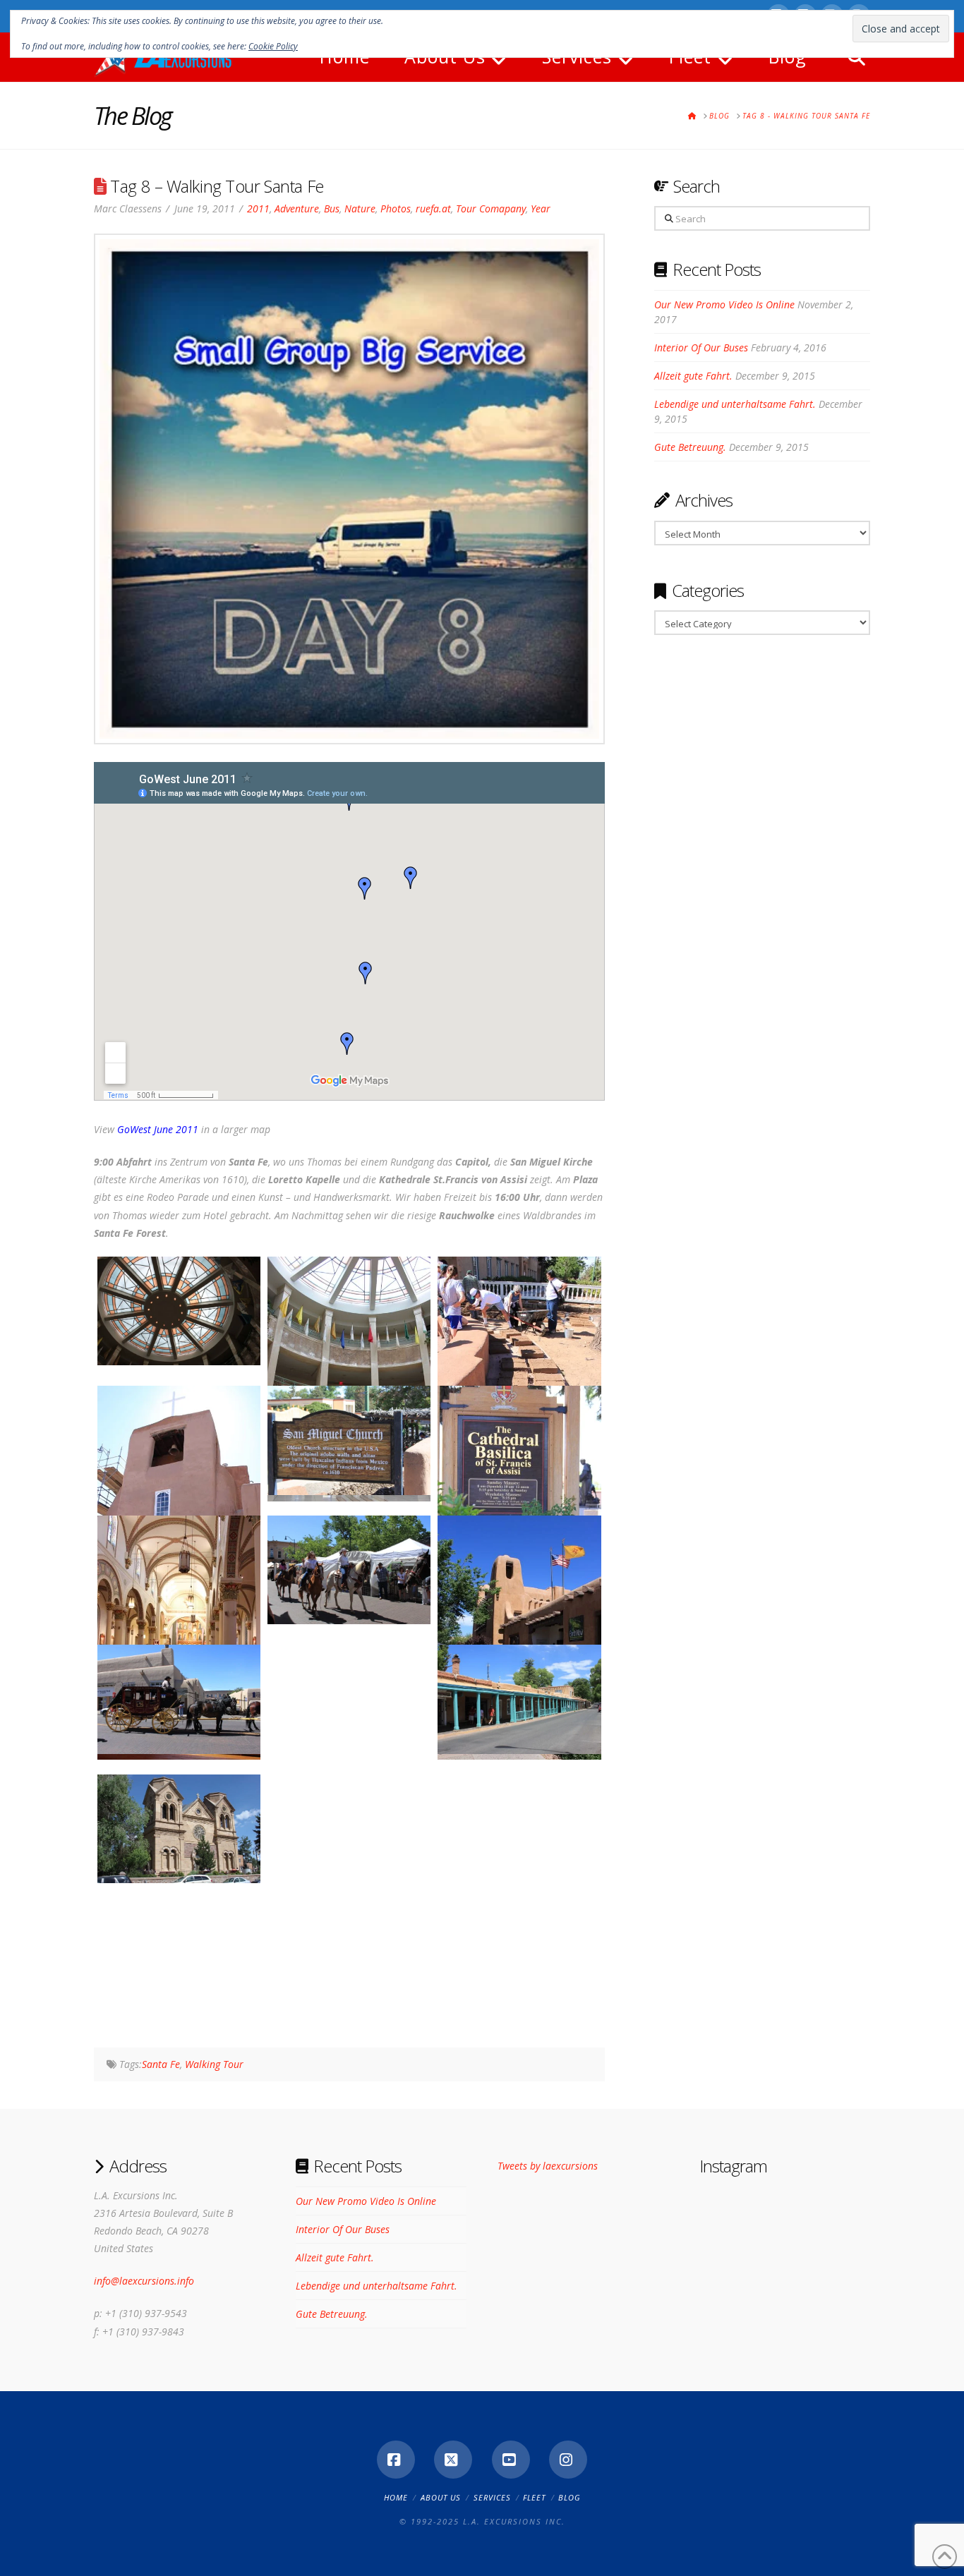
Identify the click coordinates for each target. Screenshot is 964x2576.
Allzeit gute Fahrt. (693, 376)
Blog (569, 2497)
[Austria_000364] (519, 1508)
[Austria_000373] (519, 1836)
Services (492, 2497)
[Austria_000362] (179, 1508)
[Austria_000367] (519, 1638)
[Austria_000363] (349, 1440)
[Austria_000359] (179, 1311)
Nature (360, 208)
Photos (396, 208)
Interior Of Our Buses (701, 347)
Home (396, 2497)
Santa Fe (161, 2064)
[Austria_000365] (179, 1638)
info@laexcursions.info (144, 2281)
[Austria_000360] (349, 1379)
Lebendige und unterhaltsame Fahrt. (735, 404)
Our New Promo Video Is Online (724, 304)
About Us (441, 2497)
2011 (258, 208)
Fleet (534, 2497)
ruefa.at (433, 208)
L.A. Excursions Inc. (514, 2521)
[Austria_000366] (349, 1570)
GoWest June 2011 (158, 1129)
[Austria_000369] (349, 1706)
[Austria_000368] (179, 1699)
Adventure (297, 208)
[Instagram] (568, 2460)
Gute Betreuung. (690, 447)
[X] (453, 2460)
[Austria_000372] (349, 1836)
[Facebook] (396, 2460)
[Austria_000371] (179, 1829)
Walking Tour (214, 2064)
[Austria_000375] (179, 1965)
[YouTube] (511, 2460)
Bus (332, 208)
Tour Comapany (491, 208)
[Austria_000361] (519, 1379)
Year (541, 208)
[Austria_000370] (519, 1699)
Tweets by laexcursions (548, 2166)
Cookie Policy (273, 46)
